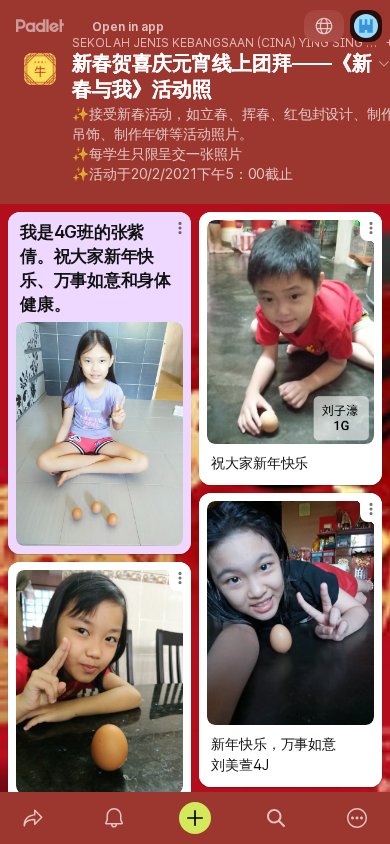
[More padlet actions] (357, 818)
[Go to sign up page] (366, 26)
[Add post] (194, 818)
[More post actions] (167, 236)
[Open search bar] (276, 818)
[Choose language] (324, 26)
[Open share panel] (32, 818)
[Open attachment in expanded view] (99, 434)
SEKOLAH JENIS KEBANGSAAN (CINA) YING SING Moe (227, 43)
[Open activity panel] (113, 818)
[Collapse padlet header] (384, 63)
